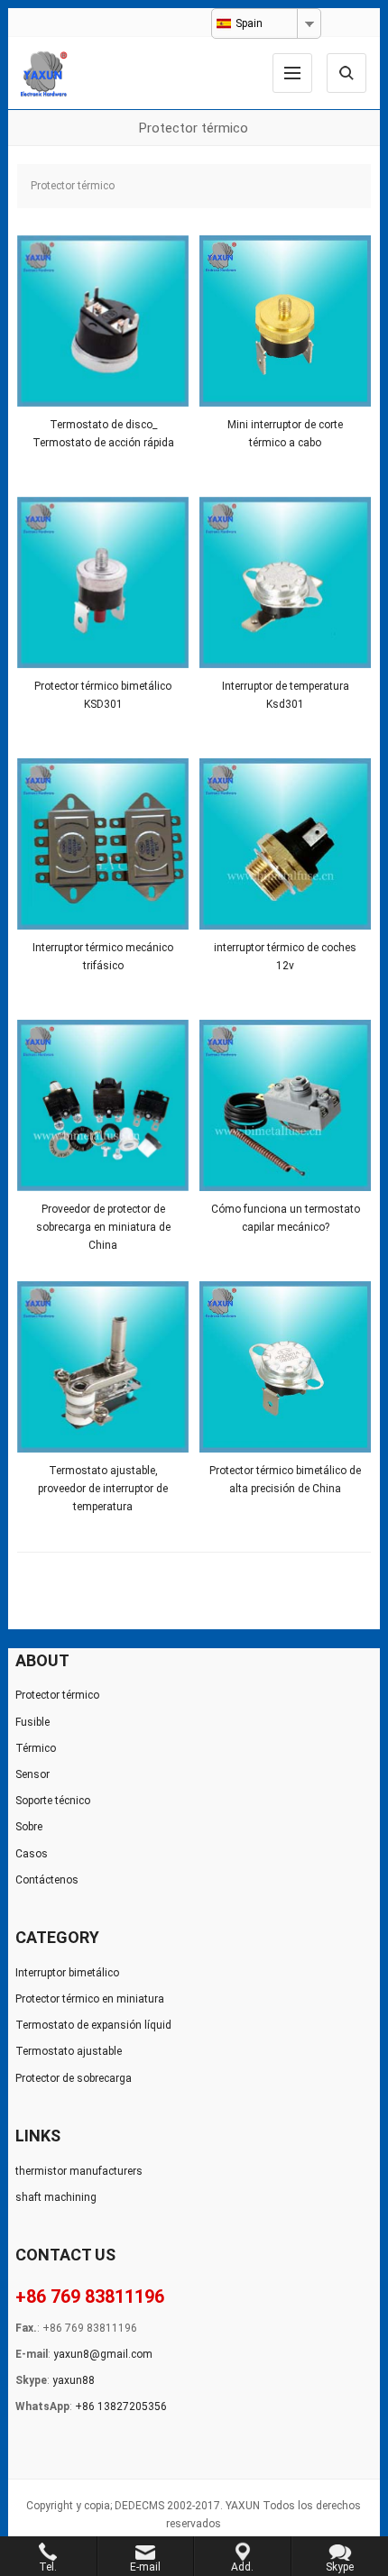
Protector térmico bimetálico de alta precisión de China (285, 1480)
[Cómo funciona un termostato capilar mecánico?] (285, 1105)
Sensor (32, 1774)
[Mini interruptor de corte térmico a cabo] (285, 321)
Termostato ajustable (69, 2051)
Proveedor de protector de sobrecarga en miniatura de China (103, 1219)
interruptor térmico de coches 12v (285, 957)
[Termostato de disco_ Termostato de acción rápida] (103, 321)
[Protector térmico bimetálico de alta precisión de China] (285, 1367)
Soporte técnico (53, 1801)
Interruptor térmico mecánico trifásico (103, 957)
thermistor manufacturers (79, 2171)
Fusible (32, 1722)
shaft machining (56, 2197)
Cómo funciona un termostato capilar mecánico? (286, 1218)
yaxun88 (74, 2380)
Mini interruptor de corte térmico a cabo (285, 434)
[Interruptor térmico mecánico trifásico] (103, 844)
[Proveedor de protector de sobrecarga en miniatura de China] (103, 1105)
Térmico (36, 1748)
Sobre (29, 1827)
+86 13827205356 (121, 2406)
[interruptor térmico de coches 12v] (285, 844)
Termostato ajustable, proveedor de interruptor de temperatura (103, 1481)
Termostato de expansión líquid (93, 2025)
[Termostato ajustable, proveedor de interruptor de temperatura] (103, 1367)
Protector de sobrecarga (74, 2078)
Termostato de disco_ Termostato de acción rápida (103, 434)
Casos (32, 1854)
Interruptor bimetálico (67, 1973)
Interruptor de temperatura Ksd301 (286, 695)
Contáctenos (47, 1880)
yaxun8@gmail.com (103, 2354)
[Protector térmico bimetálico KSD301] (103, 582)
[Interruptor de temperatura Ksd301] (285, 582)
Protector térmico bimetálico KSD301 (103, 695)
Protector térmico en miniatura (90, 1999)
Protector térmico (57, 1695)
